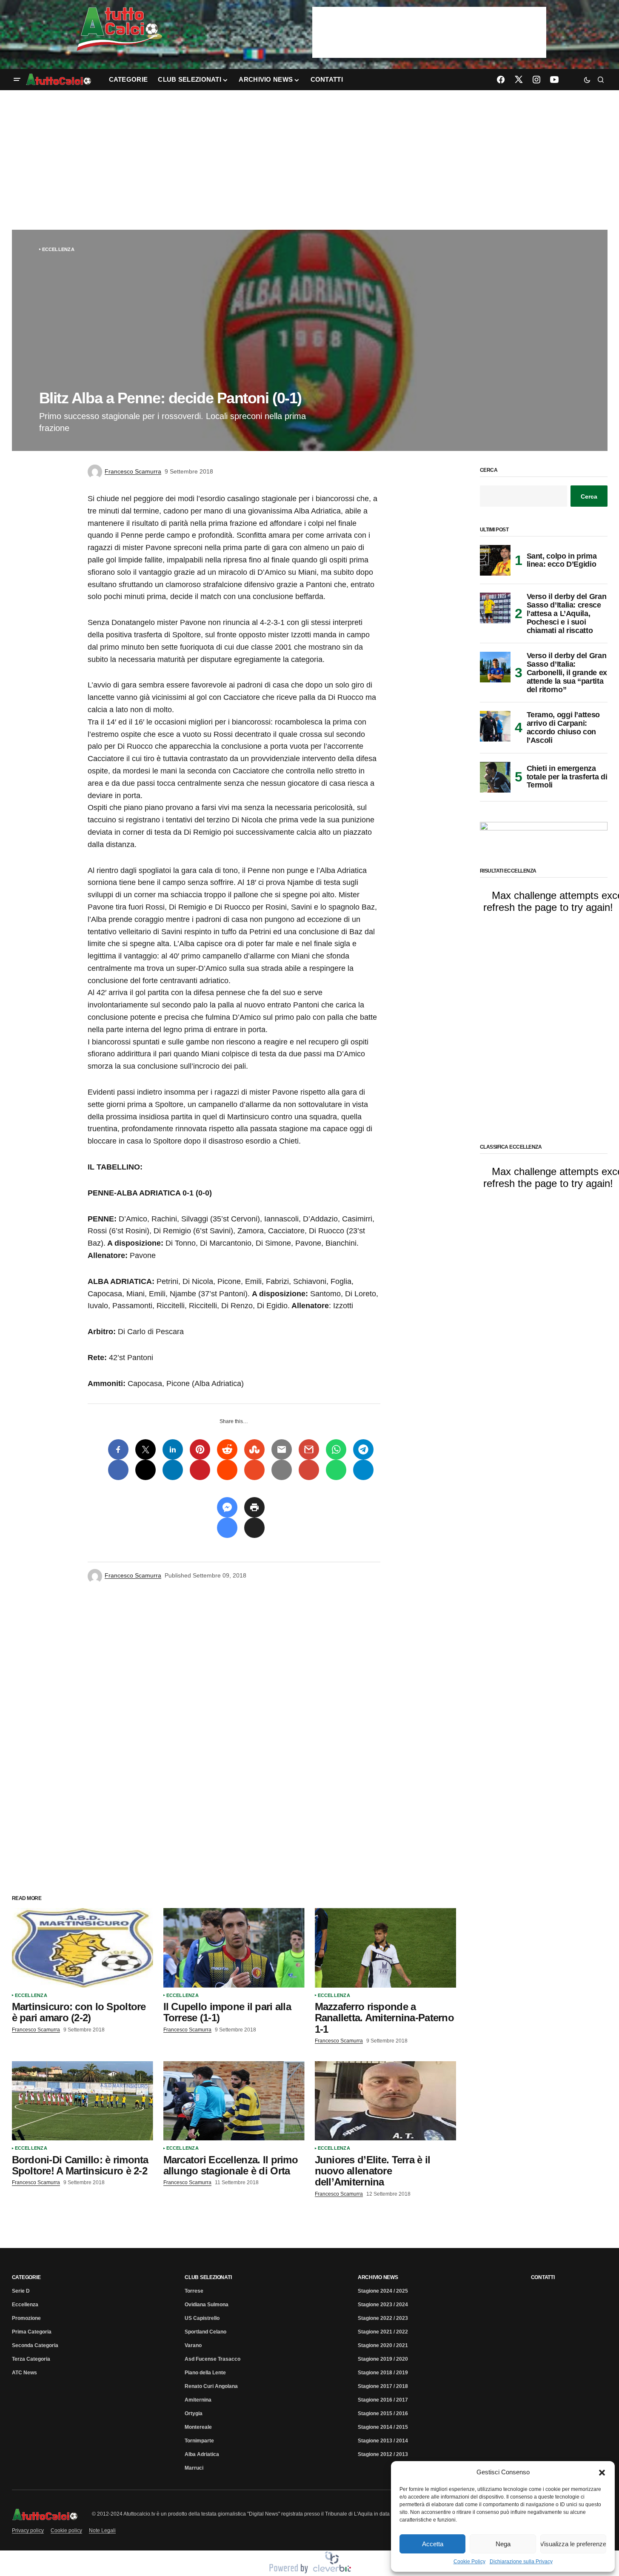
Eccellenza (58, 249)
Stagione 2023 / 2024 (383, 2305)
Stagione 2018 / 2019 (383, 2373)
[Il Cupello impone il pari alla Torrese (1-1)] (234, 1948)
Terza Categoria (31, 2359)
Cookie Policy (469, 2562)
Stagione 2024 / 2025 (383, 2291)
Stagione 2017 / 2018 (383, 2386)
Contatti (543, 2277)
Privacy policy (28, 2530)
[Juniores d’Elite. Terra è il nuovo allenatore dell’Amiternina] (385, 2101)
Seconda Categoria (35, 2345)
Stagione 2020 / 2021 (383, 2345)
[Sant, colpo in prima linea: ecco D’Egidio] (495, 560)
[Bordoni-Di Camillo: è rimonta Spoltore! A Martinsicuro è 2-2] (83, 2101)
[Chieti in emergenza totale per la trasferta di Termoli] (495, 777)
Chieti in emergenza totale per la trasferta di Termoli (567, 777)
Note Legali (102, 2530)
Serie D (21, 2291)
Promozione (26, 2318)
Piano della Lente (205, 2373)
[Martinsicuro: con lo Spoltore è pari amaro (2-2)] (83, 1948)
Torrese (194, 2291)
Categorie (26, 2277)
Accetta (433, 2544)
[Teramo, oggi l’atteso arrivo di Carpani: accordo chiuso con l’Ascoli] (495, 726)
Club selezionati (208, 2277)
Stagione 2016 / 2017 (383, 2400)
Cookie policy (66, 2530)
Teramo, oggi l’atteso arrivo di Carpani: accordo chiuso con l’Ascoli (563, 727)
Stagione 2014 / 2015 (383, 2427)
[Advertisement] (310, 160)
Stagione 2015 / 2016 (383, 2413)
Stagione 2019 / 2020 (383, 2359)
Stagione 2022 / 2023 (383, 2318)
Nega (503, 2544)
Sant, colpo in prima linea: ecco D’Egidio (562, 560)
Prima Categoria (32, 2332)
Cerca (489, 470)
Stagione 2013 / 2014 (383, 2441)
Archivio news (378, 2277)
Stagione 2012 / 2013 (383, 2454)
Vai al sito (430, 18)
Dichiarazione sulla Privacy (521, 2562)
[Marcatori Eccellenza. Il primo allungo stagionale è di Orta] (234, 2101)
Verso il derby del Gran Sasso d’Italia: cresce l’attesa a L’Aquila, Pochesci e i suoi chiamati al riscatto (567, 613)
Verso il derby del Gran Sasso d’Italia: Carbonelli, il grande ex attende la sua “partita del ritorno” (567, 673)
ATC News (24, 2373)
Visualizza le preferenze (573, 2544)
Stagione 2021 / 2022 (383, 2332)
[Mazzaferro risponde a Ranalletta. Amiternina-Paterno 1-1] (385, 1948)
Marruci (194, 2468)
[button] (602, 2472)
